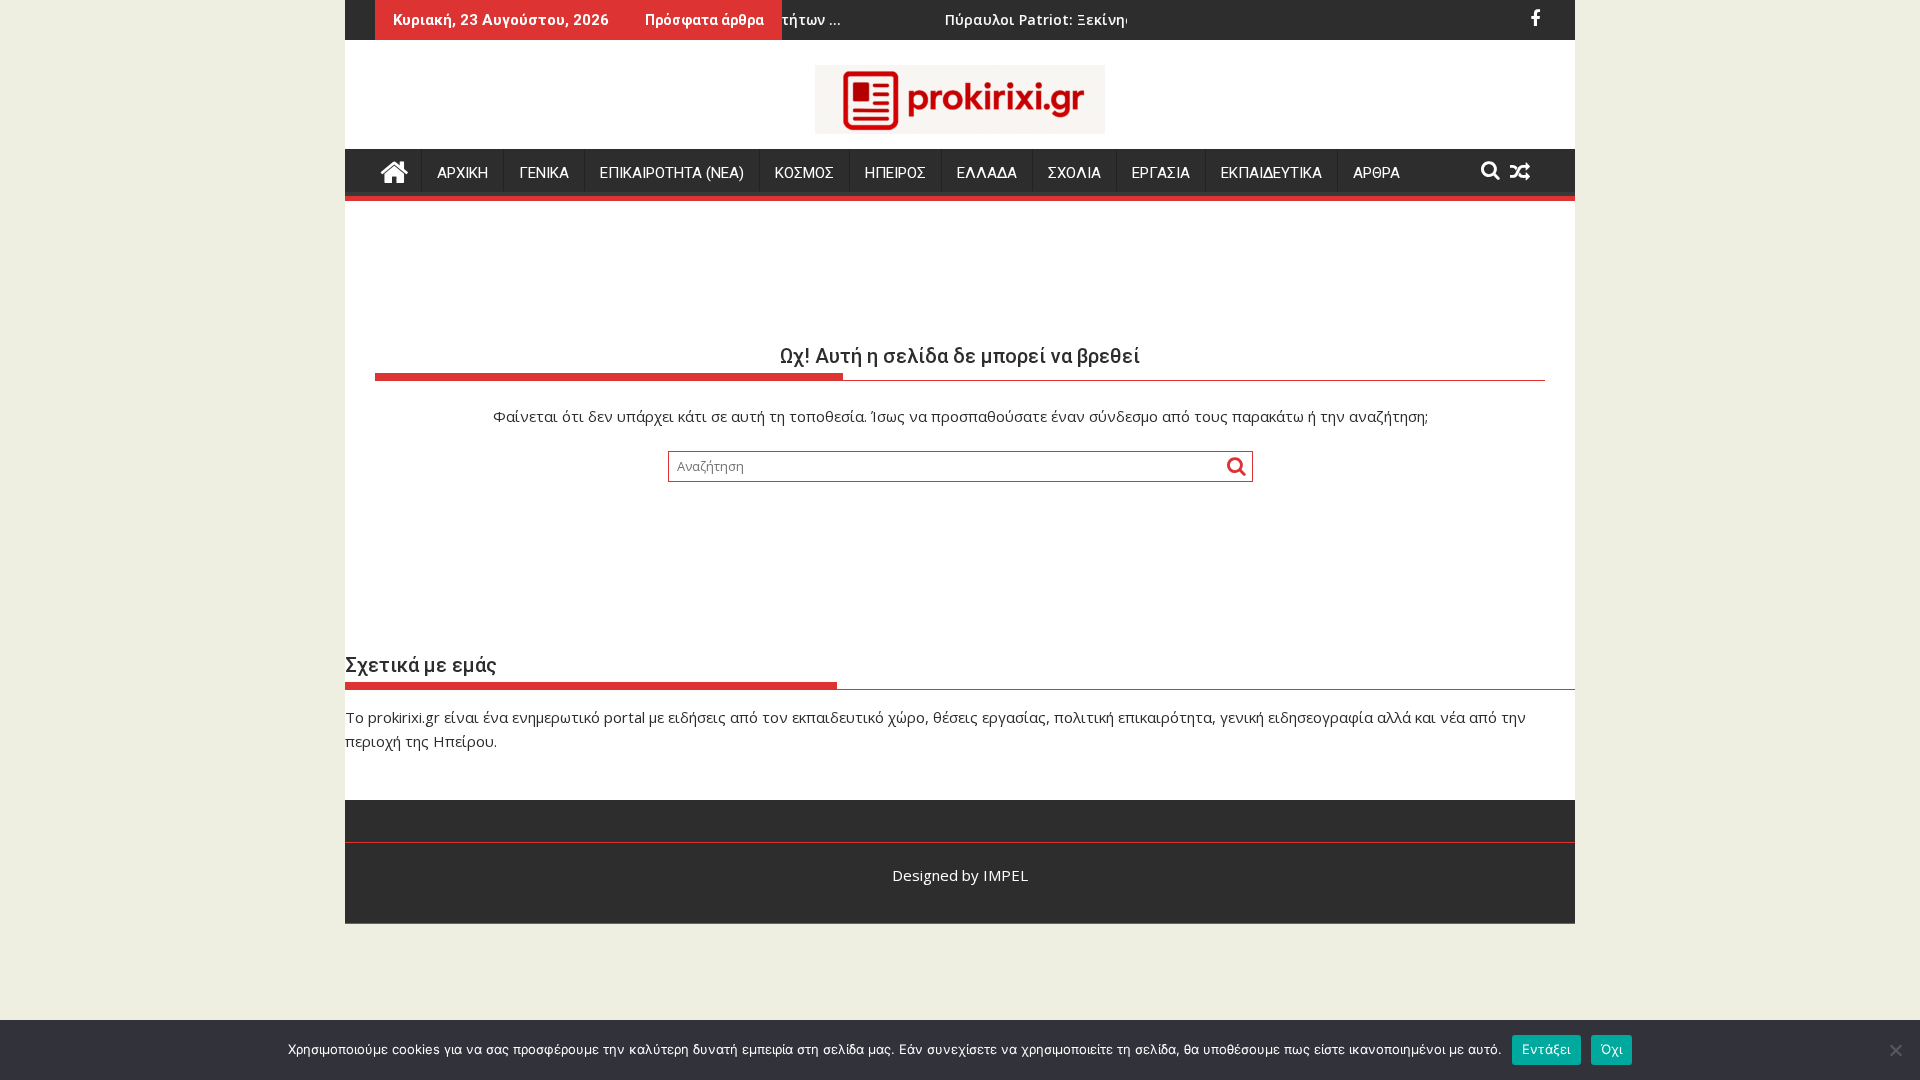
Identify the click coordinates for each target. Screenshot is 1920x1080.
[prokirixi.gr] (394, 169)
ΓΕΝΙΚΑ (544, 173)
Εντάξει (1546, 1049)
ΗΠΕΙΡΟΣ (895, 173)
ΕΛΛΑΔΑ (987, 173)
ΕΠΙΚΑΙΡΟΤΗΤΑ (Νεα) (672, 173)
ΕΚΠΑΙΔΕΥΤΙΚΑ (1271, 173)
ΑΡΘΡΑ (1376, 173)
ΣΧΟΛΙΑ (1074, 173)
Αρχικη (462, 173)
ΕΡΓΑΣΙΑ (1161, 173)
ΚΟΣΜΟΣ (804, 173)
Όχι (1612, 1049)
